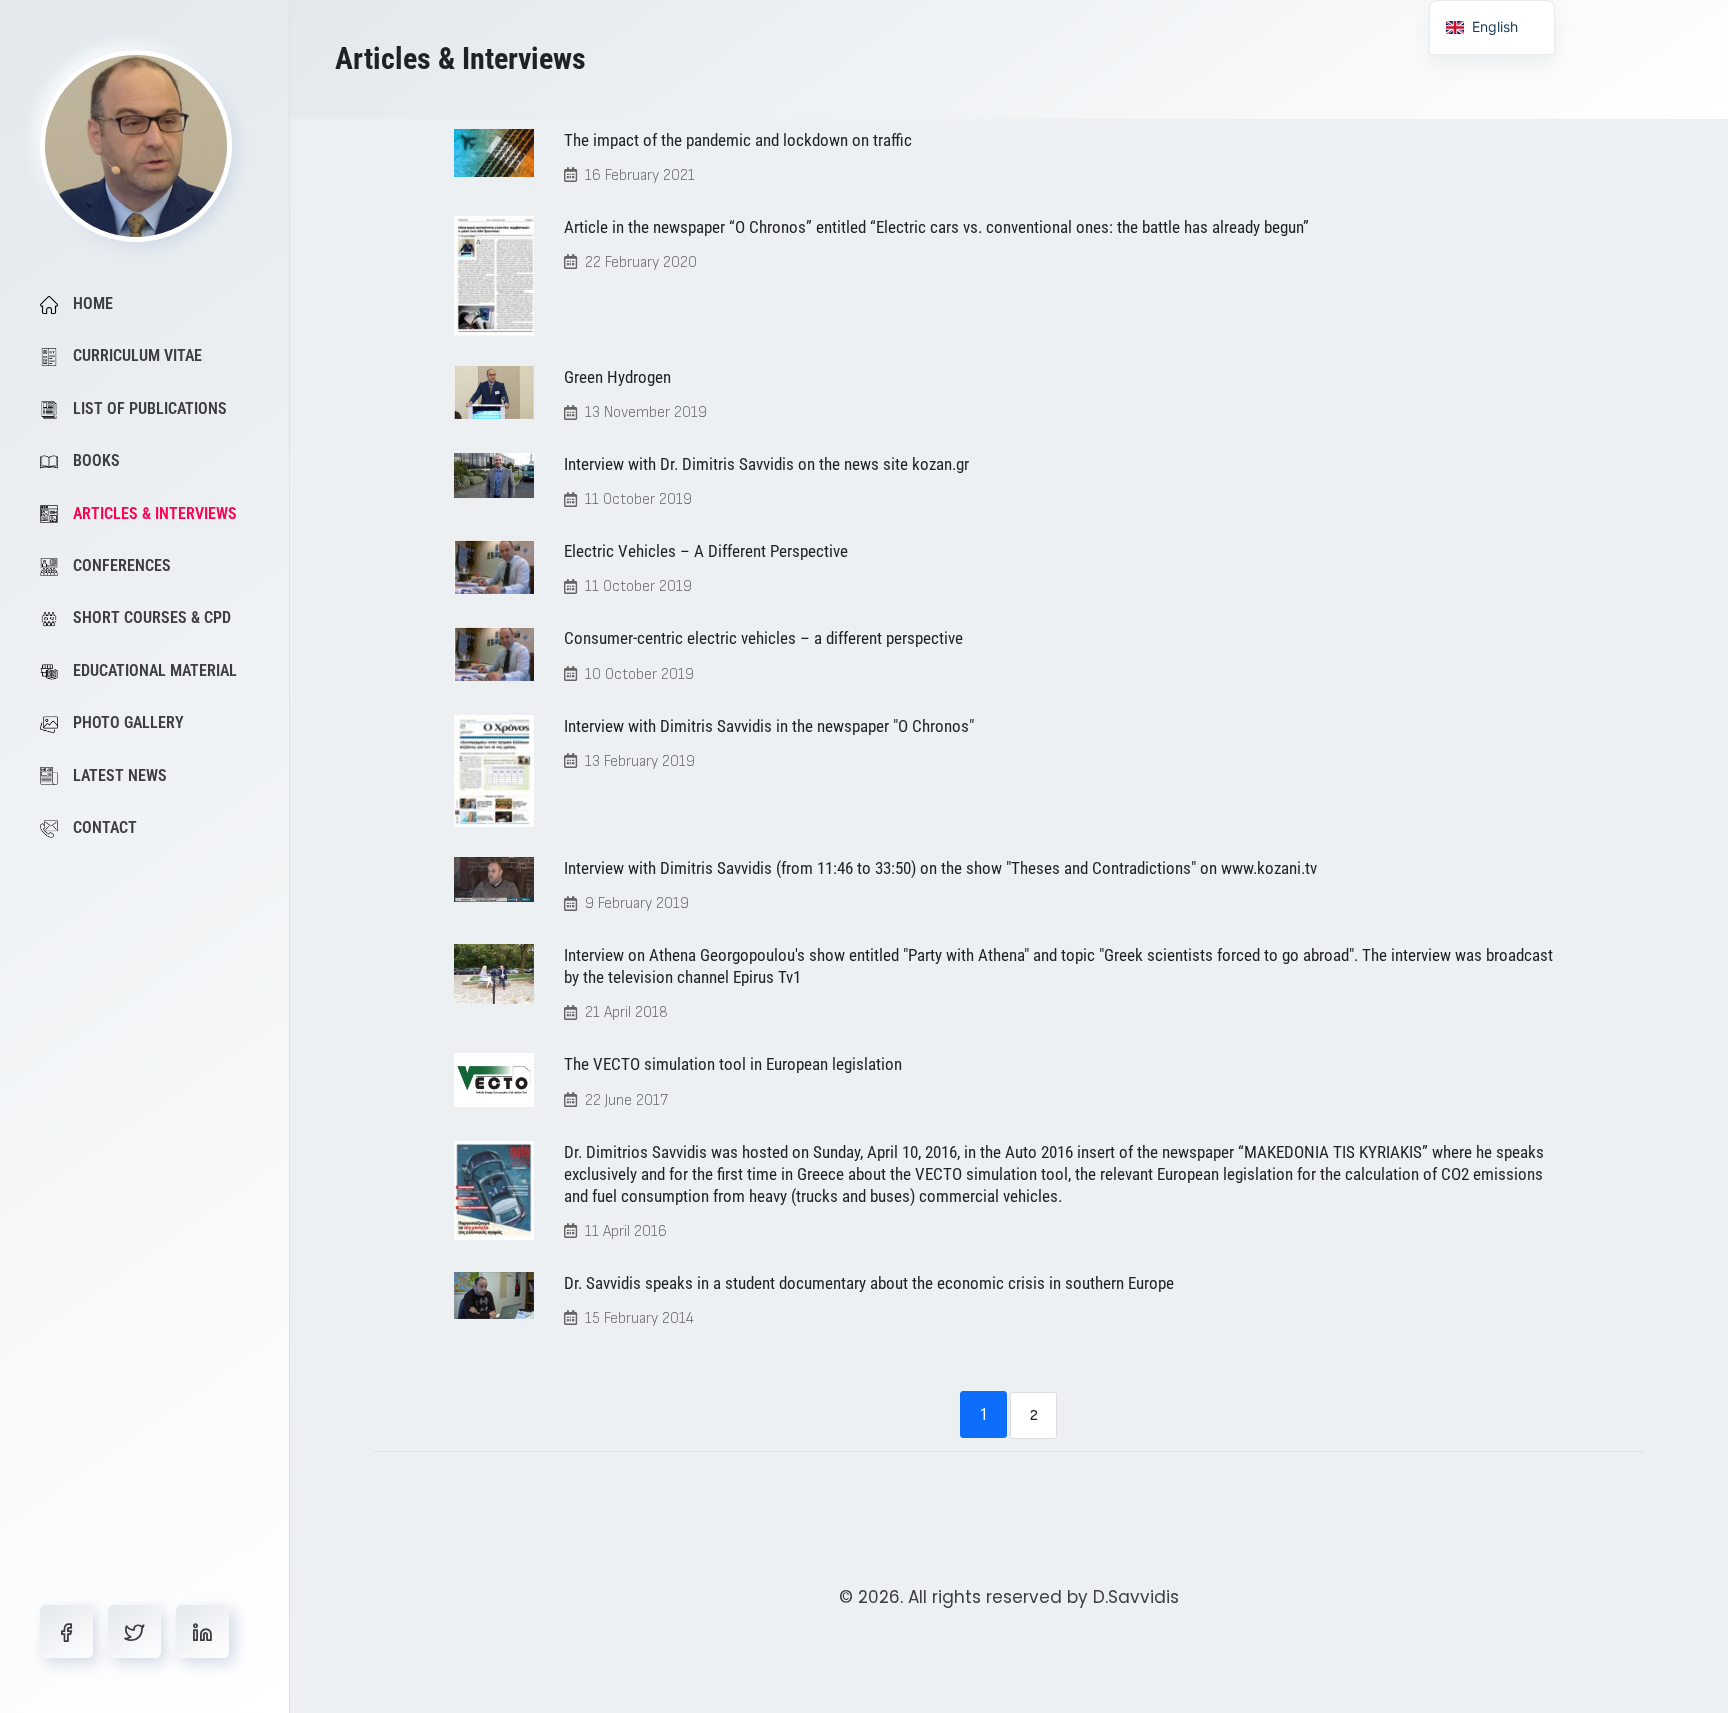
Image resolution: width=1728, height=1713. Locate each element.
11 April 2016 (626, 1231)
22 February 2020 (641, 262)
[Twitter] (134, 1631)
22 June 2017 (626, 1100)
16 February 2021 (640, 175)
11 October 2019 (638, 499)
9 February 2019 (637, 903)
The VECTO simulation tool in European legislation (733, 1064)
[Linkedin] (202, 1631)
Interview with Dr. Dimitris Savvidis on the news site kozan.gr (766, 464)
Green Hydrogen (617, 377)
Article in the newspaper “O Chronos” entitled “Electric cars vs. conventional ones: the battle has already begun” (936, 227)
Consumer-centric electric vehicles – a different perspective (763, 638)
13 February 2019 (640, 761)
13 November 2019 (646, 412)
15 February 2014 (639, 1318)
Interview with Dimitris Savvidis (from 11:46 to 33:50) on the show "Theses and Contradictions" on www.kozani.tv (940, 868)
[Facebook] (66, 1631)
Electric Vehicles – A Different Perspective (706, 551)
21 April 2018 (626, 1012)
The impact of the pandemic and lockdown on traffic (738, 140)
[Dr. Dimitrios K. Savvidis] (136, 145)
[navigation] (1492, 27)
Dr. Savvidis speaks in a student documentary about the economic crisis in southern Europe (869, 1283)
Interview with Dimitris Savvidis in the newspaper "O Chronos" (769, 726)
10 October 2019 (639, 674)
